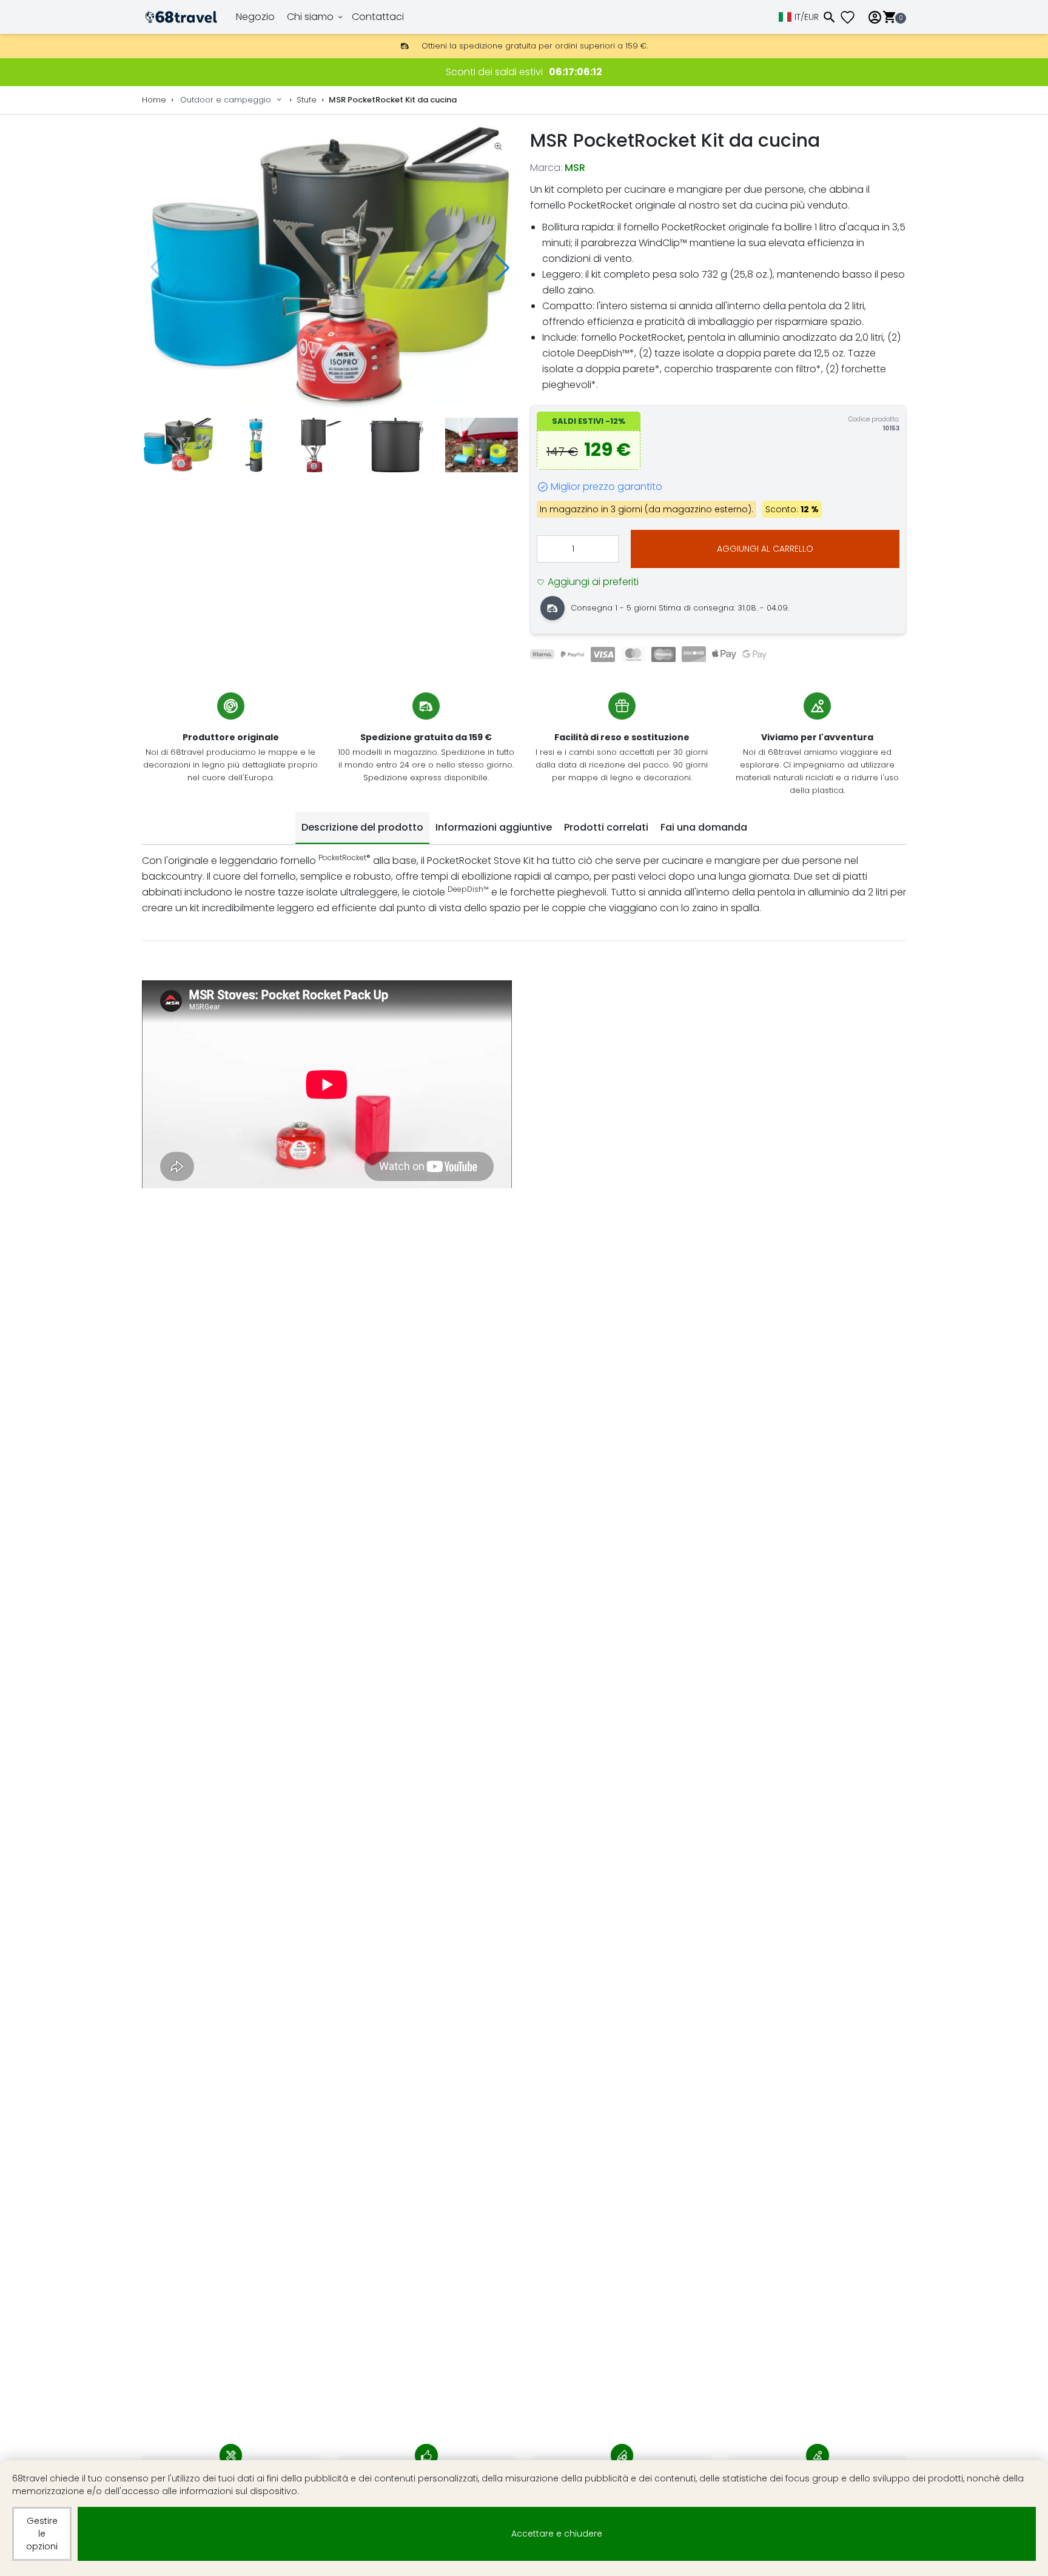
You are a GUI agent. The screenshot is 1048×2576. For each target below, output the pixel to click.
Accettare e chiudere (557, 2534)
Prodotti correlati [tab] (606, 827)
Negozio (255, 17)
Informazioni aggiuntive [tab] (494, 827)
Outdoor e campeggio (226, 100)
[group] (330, 268)
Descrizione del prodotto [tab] (362, 827)
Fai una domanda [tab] (704, 827)
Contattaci (378, 17)
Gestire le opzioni (42, 2534)
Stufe (307, 100)
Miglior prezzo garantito (606, 487)
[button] (502, 267)
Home (154, 100)
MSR (575, 168)
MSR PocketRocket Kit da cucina (393, 100)
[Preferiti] (852, 17)
